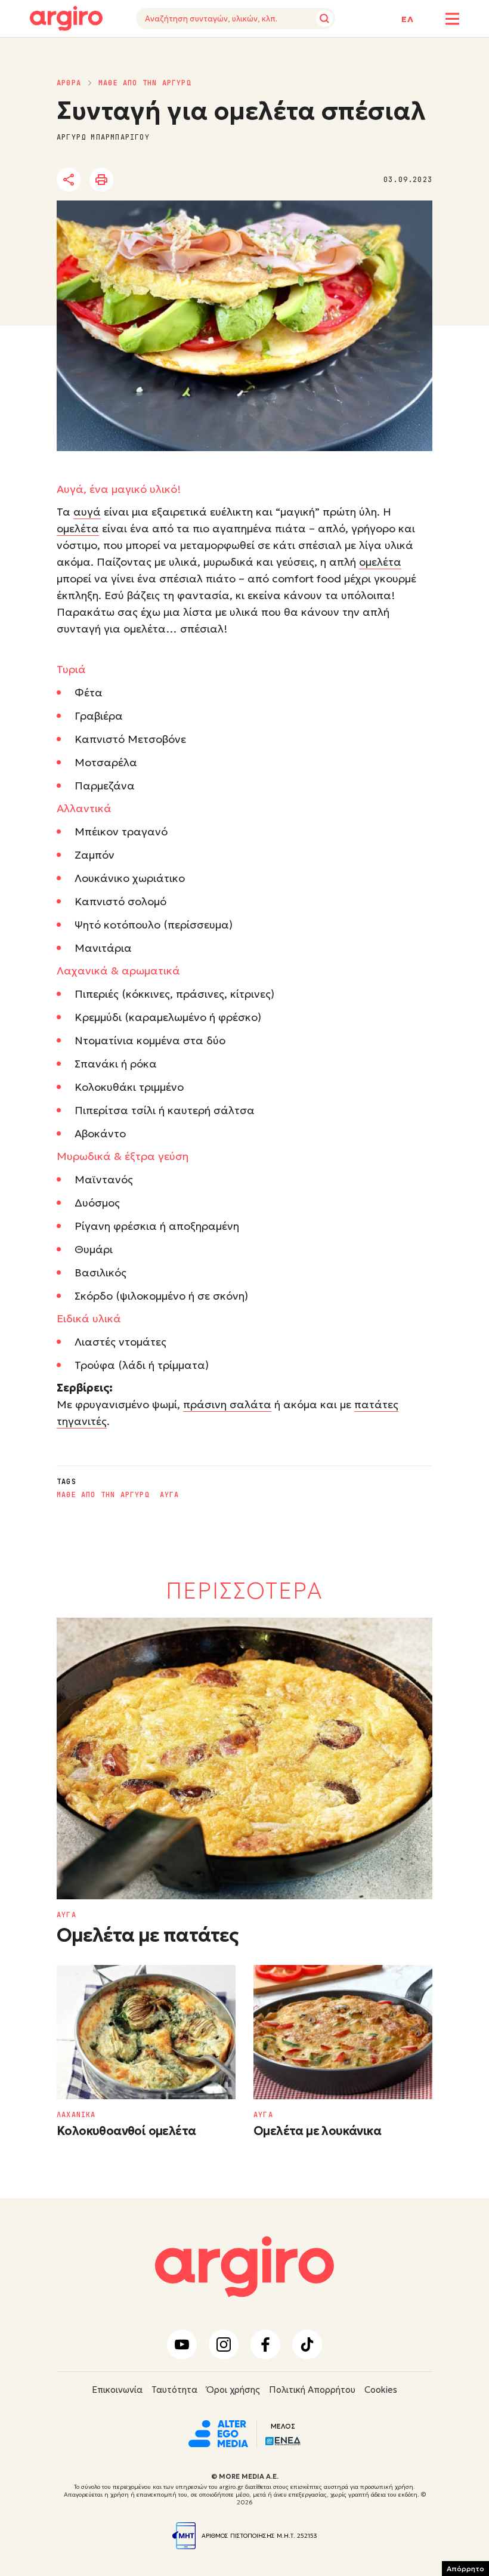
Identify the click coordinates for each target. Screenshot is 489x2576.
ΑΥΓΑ (170, 1495)
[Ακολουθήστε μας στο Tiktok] (307, 2344)
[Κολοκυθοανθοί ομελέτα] (146, 2032)
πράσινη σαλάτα (227, 1404)
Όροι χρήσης (233, 2390)
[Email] (235, 180)
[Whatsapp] (202, 180)
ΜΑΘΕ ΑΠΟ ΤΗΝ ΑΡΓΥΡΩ (145, 83)
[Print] (101, 180)
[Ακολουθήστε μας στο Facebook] (265, 2344)
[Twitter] (137, 180)
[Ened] (283, 2440)
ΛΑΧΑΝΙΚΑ (76, 2115)
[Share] (69, 180)
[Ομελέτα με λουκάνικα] (343, 2032)
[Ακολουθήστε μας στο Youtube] (182, 2344)
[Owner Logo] (218, 2433)
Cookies (381, 2390)
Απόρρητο (465, 2569)
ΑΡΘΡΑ (69, 83)
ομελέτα (78, 528)
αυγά (87, 512)
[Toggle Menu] (452, 19)
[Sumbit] (324, 18)
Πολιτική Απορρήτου (312, 2390)
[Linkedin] (169, 180)
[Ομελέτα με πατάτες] (244, 1759)
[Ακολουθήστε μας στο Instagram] (224, 2344)
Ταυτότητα (174, 2390)
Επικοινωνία (117, 2390)
